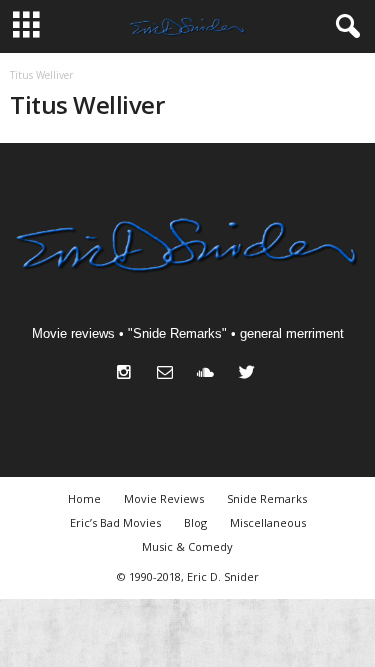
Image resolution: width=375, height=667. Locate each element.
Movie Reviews (164, 498)
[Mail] (169, 374)
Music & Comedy (187, 546)
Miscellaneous (268, 522)
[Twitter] (249, 374)
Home (84, 498)
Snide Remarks (267, 498)
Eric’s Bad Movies (115, 522)
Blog (195, 522)
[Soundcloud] (210, 374)
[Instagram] (128, 374)
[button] (344, 27)
